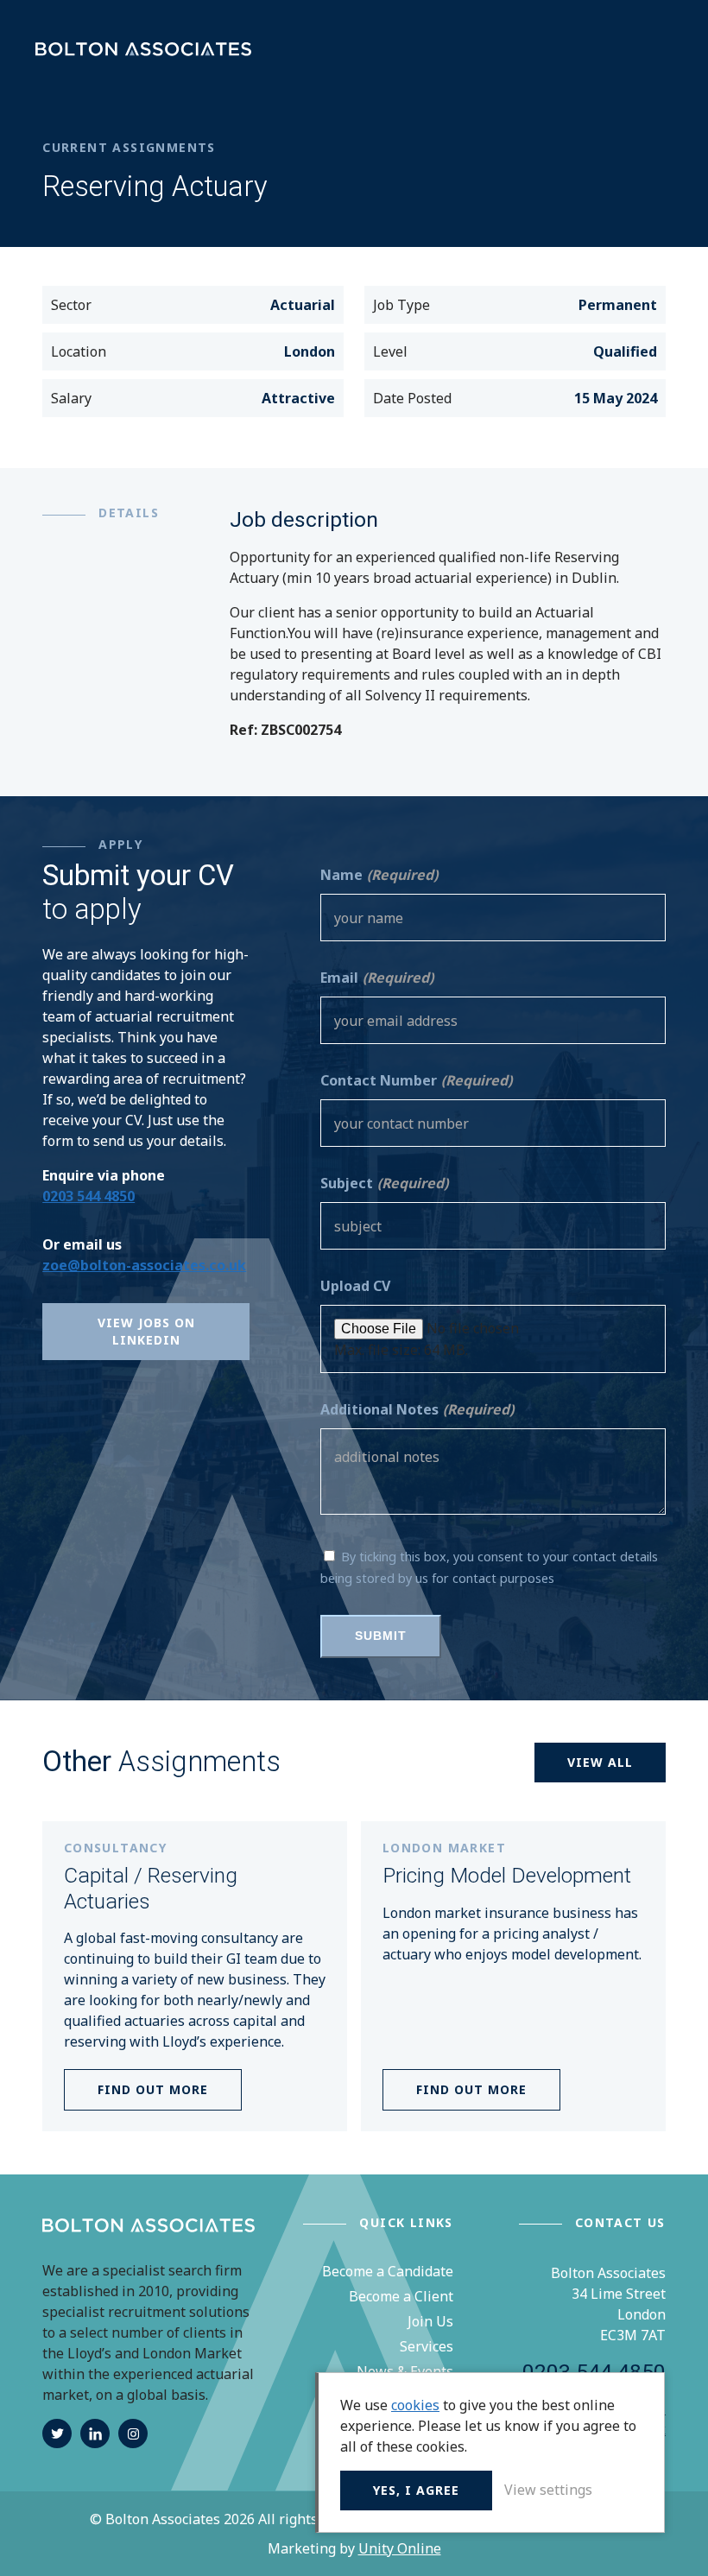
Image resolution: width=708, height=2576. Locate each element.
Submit (381, 1636)
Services (427, 2346)
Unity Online (400, 2548)
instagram (133, 2434)
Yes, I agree (416, 2490)
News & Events (405, 2371)
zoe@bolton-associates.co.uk (144, 1265)
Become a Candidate (388, 2271)
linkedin (95, 2434)
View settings (548, 2490)
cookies (415, 2405)
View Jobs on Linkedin (146, 1331)
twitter (57, 2434)
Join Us (430, 2321)
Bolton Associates (143, 50)
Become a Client (401, 2296)
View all (600, 1762)
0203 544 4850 (88, 1196)
